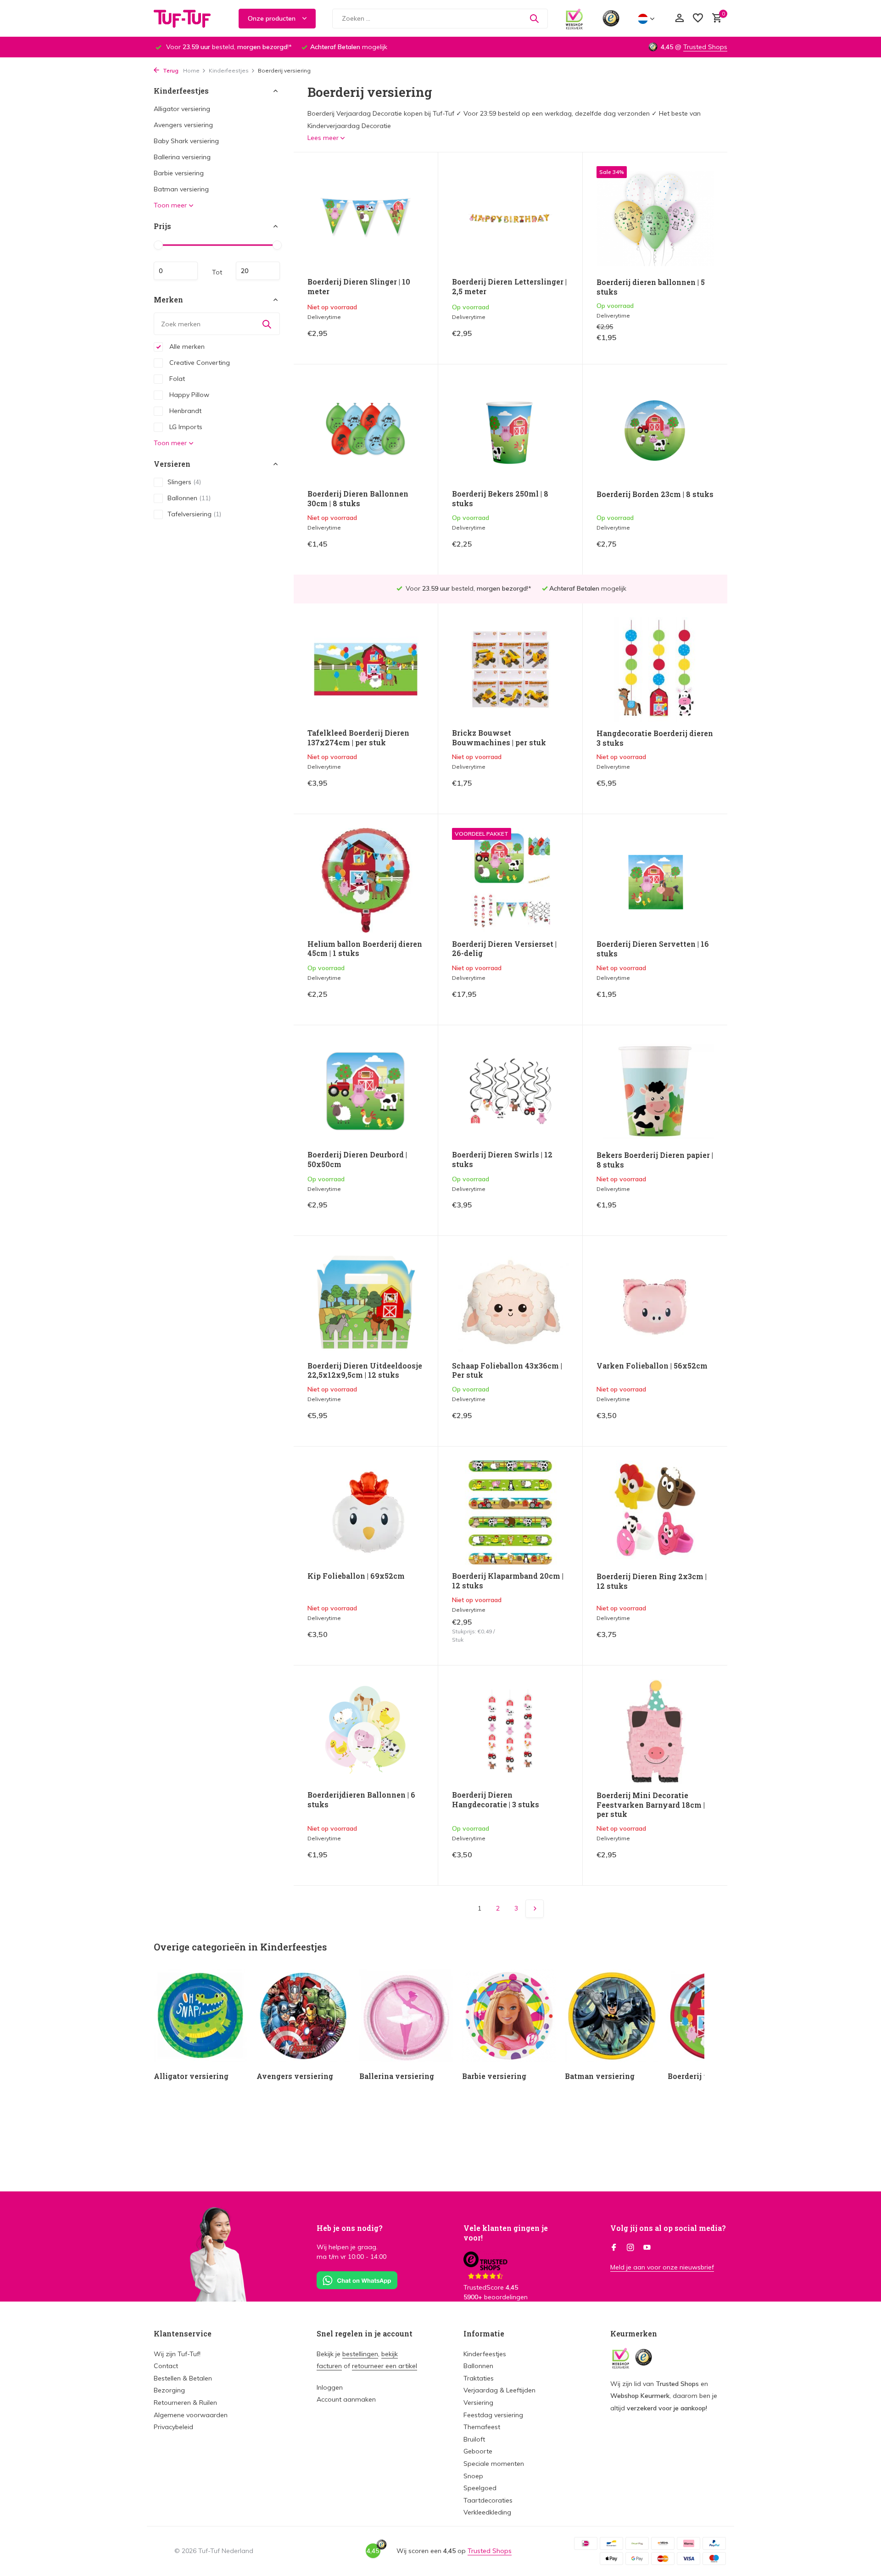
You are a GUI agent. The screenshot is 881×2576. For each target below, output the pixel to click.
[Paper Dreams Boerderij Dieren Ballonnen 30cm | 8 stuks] (366, 430)
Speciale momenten (494, 2464)
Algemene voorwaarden (191, 2415)
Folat (176, 379)
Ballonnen (189, 498)
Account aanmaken (346, 2399)
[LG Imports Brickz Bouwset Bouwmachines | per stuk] (510, 669)
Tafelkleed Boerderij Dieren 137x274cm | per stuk (358, 738)
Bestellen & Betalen (183, 2378)
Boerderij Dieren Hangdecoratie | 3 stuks (496, 1800)
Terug (170, 70)
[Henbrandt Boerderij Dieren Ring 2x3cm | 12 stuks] (655, 1513)
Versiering (478, 2403)
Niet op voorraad (392, 340)
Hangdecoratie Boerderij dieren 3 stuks (655, 738)
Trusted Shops (705, 47)
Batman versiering (181, 189)
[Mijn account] (679, 19)
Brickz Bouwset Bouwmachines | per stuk (499, 738)
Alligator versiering (182, 109)
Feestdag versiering (493, 2415)
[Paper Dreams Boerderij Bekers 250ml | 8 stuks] (510, 430)
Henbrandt (184, 411)
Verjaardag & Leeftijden (499, 2390)
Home (191, 70)
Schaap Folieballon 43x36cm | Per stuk (507, 1371)
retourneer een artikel (385, 2366)
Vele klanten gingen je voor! (506, 2233)
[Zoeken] (534, 18)
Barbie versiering (179, 173)
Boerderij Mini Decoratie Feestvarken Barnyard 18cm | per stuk (651, 1805)
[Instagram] (630, 2248)
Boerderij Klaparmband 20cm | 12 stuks (508, 1581)
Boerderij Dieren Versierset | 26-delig (504, 949)
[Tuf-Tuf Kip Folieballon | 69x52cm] (366, 1512)
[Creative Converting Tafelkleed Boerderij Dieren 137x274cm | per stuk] (366, 669)
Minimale (176, 271)
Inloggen (330, 2387)
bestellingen (360, 2354)
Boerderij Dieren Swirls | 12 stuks (502, 1159)
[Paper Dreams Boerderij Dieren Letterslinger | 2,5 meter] (510, 218)
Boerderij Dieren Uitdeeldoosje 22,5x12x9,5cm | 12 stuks (365, 1371)
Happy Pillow (188, 395)
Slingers (184, 482)
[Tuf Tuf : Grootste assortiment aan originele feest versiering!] (188, 18)
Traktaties (479, 2378)
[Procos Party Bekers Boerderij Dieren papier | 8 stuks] (655, 1091)
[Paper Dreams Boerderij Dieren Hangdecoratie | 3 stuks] (510, 1731)
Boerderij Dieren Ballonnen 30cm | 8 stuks (358, 499)
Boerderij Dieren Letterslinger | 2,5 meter (509, 287)
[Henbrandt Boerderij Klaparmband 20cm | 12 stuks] (510, 1512)
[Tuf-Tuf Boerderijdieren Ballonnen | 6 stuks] (366, 1731)
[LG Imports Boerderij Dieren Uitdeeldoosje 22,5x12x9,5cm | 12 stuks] (366, 1302)
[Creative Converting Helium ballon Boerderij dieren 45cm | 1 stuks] (366, 880)
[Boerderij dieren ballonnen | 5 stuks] (655, 218)
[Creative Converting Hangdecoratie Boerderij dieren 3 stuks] (655, 670)
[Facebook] (614, 2248)
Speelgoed (480, 2488)
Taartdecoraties (488, 2500)
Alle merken (186, 346)
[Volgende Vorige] (535, 1909)
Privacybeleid (173, 2427)
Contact (166, 2366)
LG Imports (185, 427)
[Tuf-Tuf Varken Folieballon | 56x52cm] (655, 1302)
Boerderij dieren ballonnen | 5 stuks (651, 287)
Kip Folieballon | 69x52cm (356, 1576)
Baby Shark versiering (186, 141)
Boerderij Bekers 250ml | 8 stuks (500, 499)
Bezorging (169, 2390)
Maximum (258, 271)
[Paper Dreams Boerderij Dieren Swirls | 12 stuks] (510, 1091)
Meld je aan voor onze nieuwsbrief (662, 2267)
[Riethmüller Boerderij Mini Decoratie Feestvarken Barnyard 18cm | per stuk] (655, 1732)
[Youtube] (647, 2248)
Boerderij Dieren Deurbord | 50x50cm (357, 1159)
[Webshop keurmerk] (574, 18)
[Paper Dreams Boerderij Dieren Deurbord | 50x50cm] (366, 1091)
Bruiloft (474, 2439)
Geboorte (478, 2451)
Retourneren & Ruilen (185, 2403)
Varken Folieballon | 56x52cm (652, 1366)
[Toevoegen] (553, 340)
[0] (715, 19)
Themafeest (482, 2427)
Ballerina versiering (182, 157)
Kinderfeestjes (229, 70)
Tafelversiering (194, 514)
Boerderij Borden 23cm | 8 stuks (655, 494)
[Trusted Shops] (611, 18)
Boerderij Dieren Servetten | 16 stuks (653, 949)
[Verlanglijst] (698, 19)
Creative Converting (199, 363)
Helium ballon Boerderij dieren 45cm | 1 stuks (365, 949)
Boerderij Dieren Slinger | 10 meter (359, 287)
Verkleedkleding (487, 2512)
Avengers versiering (183, 125)
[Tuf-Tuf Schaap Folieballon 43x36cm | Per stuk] (510, 1302)
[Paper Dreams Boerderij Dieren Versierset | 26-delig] (510, 880)
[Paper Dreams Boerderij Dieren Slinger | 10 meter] (366, 218)
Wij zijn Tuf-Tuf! (177, 2354)
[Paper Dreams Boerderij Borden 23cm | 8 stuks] (655, 430)
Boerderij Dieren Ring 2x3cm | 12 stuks (652, 1581)
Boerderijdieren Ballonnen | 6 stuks (361, 1800)
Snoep (473, 2476)
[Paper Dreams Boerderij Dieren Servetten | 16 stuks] (655, 880)
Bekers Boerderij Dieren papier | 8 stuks (655, 1160)
